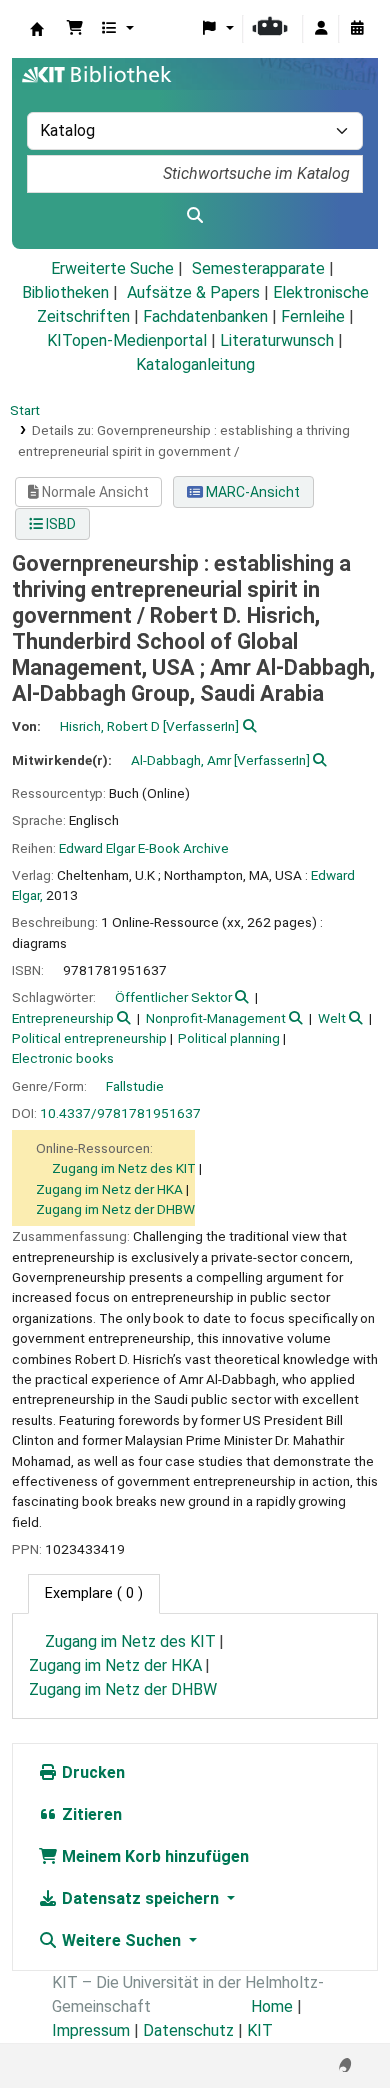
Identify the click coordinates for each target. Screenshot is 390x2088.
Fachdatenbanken (205, 316)
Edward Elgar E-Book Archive (144, 848)
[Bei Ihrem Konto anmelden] (321, 29)
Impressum (91, 2030)
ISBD (59, 524)
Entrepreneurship (63, 1018)
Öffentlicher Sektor (173, 997)
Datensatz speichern (140, 1898)
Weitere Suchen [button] (121, 1940)
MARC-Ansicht (251, 492)
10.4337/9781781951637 (120, 1113)
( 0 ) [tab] (94, 1593)
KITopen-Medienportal (127, 340)
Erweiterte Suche (112, 268)
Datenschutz (188, 2030)
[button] (75, 29)
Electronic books (63, 1058)
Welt (332, 1018)
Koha (37, 29)
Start (25, 410)
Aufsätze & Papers (193, 292)
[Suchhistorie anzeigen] (357, 29)
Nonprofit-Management (216, 1018)
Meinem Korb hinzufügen (153, 1856)
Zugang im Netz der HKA (109, 1189)
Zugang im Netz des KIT (124, 1168)
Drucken (91, 1772)
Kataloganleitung (195, 364)
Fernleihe (313, 316)
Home (272, 2006)
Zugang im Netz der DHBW (115, 1209)
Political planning (229, 1038)
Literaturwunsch (277, 340)
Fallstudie (135, 1086)
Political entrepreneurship (89, 1038)
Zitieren (90, 1814)
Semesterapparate (258, 268)
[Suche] (195, 216)
